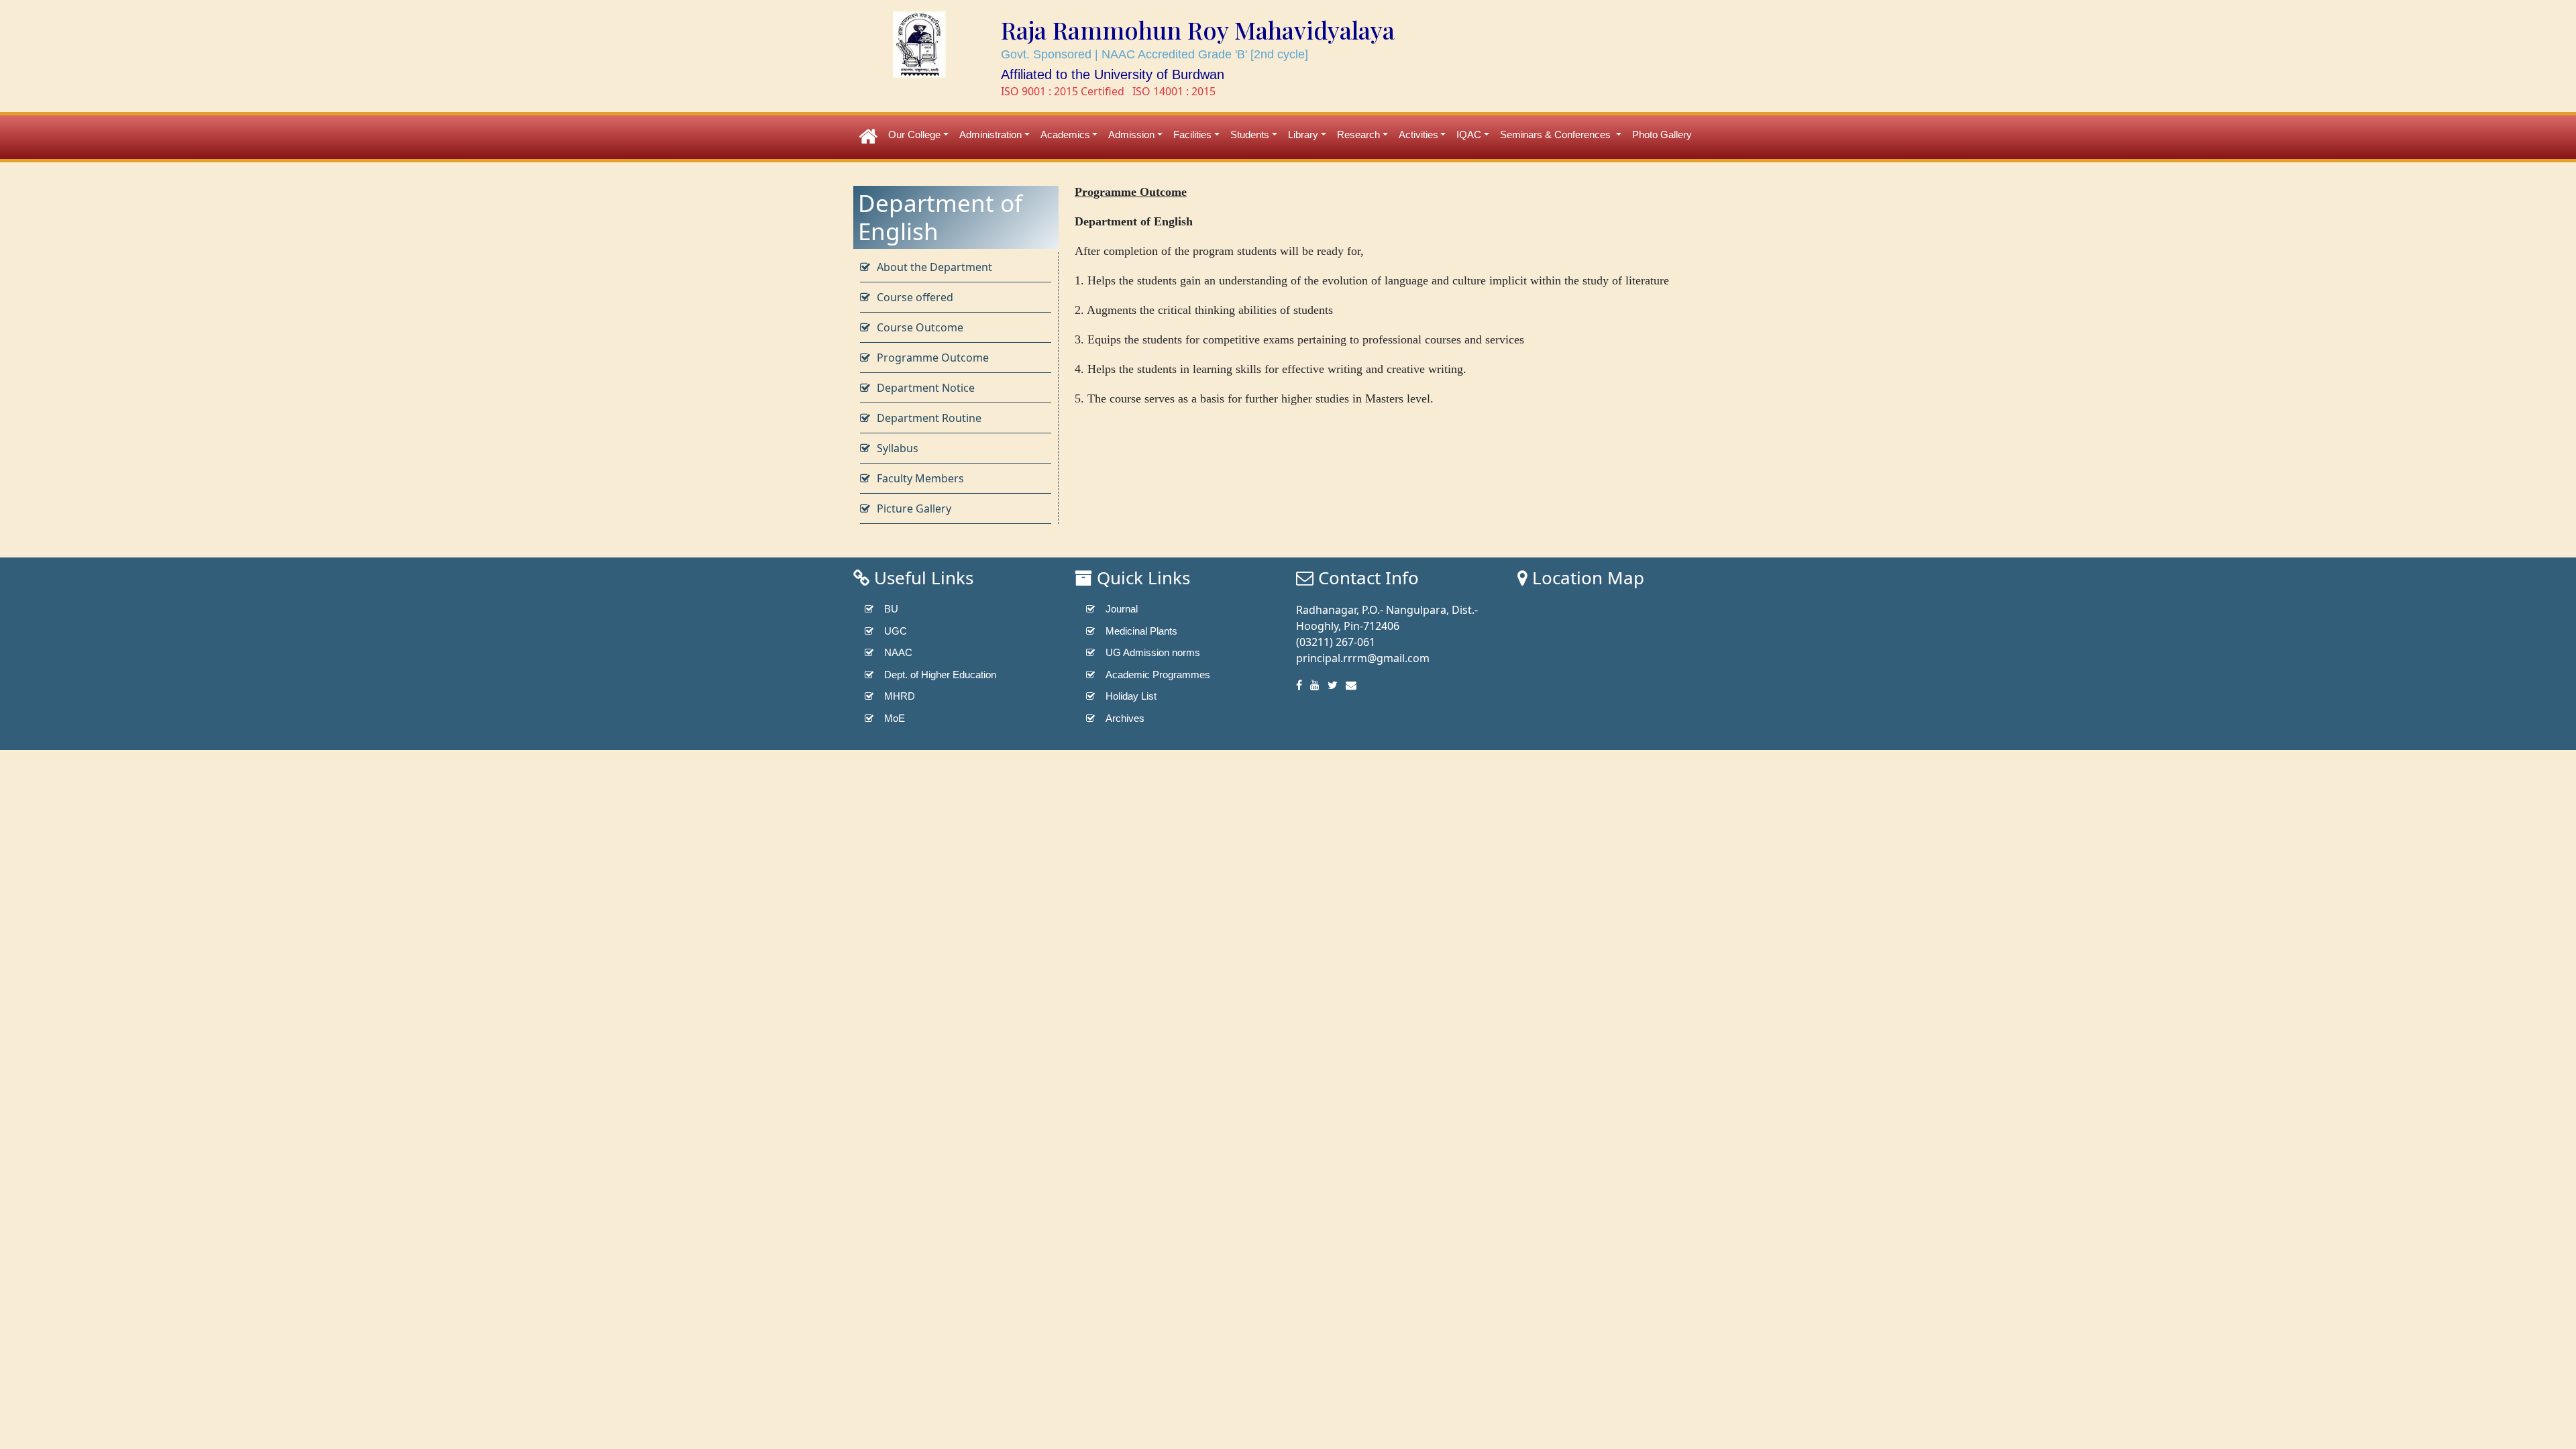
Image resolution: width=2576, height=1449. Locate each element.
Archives (1125, 718)
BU (891, 609)
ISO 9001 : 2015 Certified (1063, 91)
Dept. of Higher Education (940, 675)
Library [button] (1303, 135)
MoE (895, 718)
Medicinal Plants (1141, 631)
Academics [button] (1065, 135)
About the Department (934, 267)
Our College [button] (914, 135)
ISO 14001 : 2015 (1174, 91)
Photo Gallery (1662, 135)
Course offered (915, 297)
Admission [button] (1131, 135)
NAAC (898, 652)
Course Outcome (920, 327)
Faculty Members (920, 478)
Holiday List (1131, 696)
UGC (896, 631)
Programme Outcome (933, 358)
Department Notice (926, 388)
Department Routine (929, 418)
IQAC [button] (1469, 135)
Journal (1122, 609)
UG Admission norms (1153, 652)
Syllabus (898, 448)
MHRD (900, 696)
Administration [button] (990, 135)
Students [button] (1250, 135)
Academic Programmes (1158, 675)
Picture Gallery (914, 508)
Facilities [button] (1192, 135)
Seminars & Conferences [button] (1557, 135)
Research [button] (1358, 135)
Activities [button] (1418, 135)
